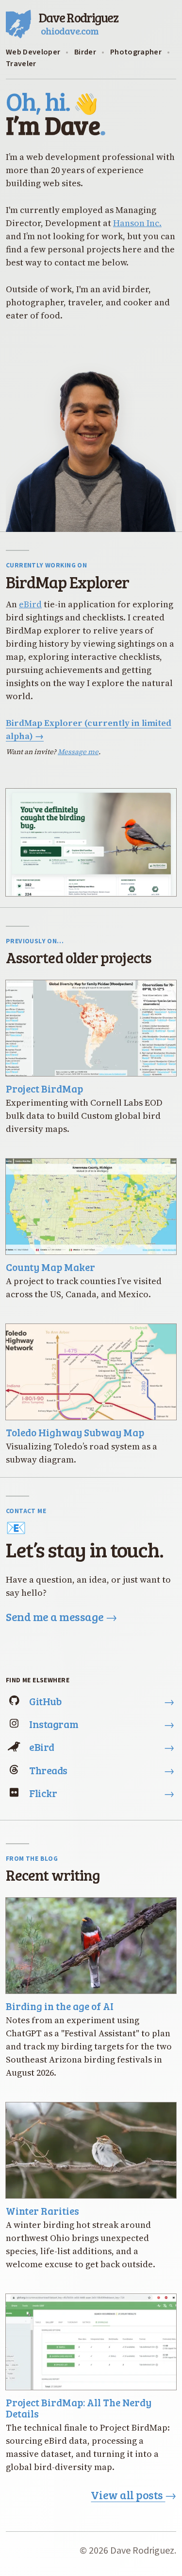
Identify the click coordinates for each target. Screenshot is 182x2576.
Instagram (102, 1724)
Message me (78, 752)
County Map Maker (50, 1267)
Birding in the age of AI (60, 2006)
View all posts (133, 2495)
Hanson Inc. (137, 223)
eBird (30, 604)
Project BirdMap (44, 1088)
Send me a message (61, 1617)
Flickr (102, 1793)
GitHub (102, 1701)
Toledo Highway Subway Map (75, 1432)
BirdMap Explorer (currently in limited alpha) (89, 729)
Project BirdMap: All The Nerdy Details (79, 2408)
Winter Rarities (42, 2211)
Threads (102, 1770)
